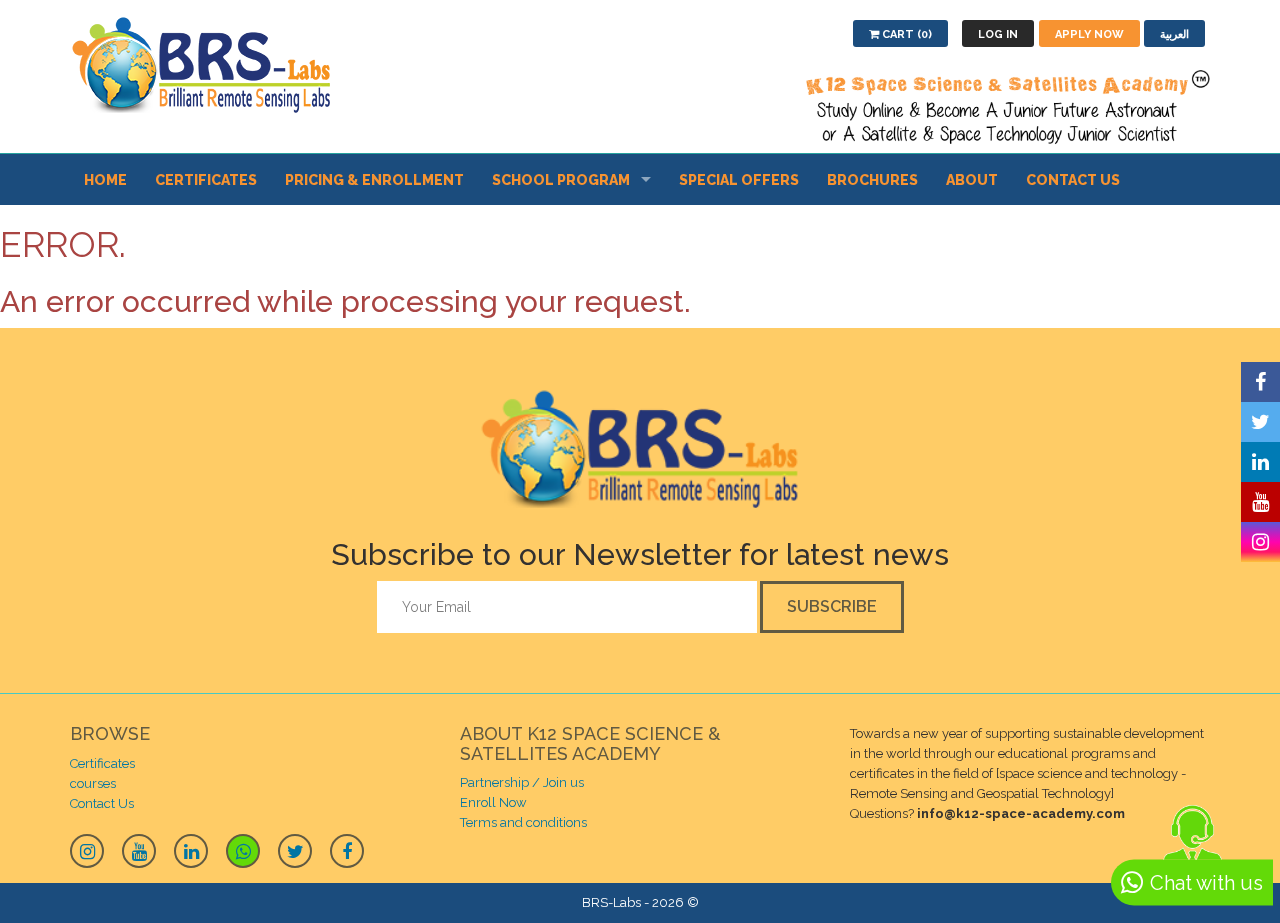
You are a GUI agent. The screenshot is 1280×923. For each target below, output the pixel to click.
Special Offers (739, 180)
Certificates (206, 180)
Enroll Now (493, 802)
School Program (561, 180)
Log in (998, 34)
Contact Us (1073, 180)
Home (105, 180)
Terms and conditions (523, 822)
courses (93, 783)
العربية (1174, 34)
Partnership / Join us (522, 782)
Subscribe (832, 606)
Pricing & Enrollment (374, 180)
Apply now (1089, 34)
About (972, 180)
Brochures (872, 180)
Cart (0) (905, 34)
